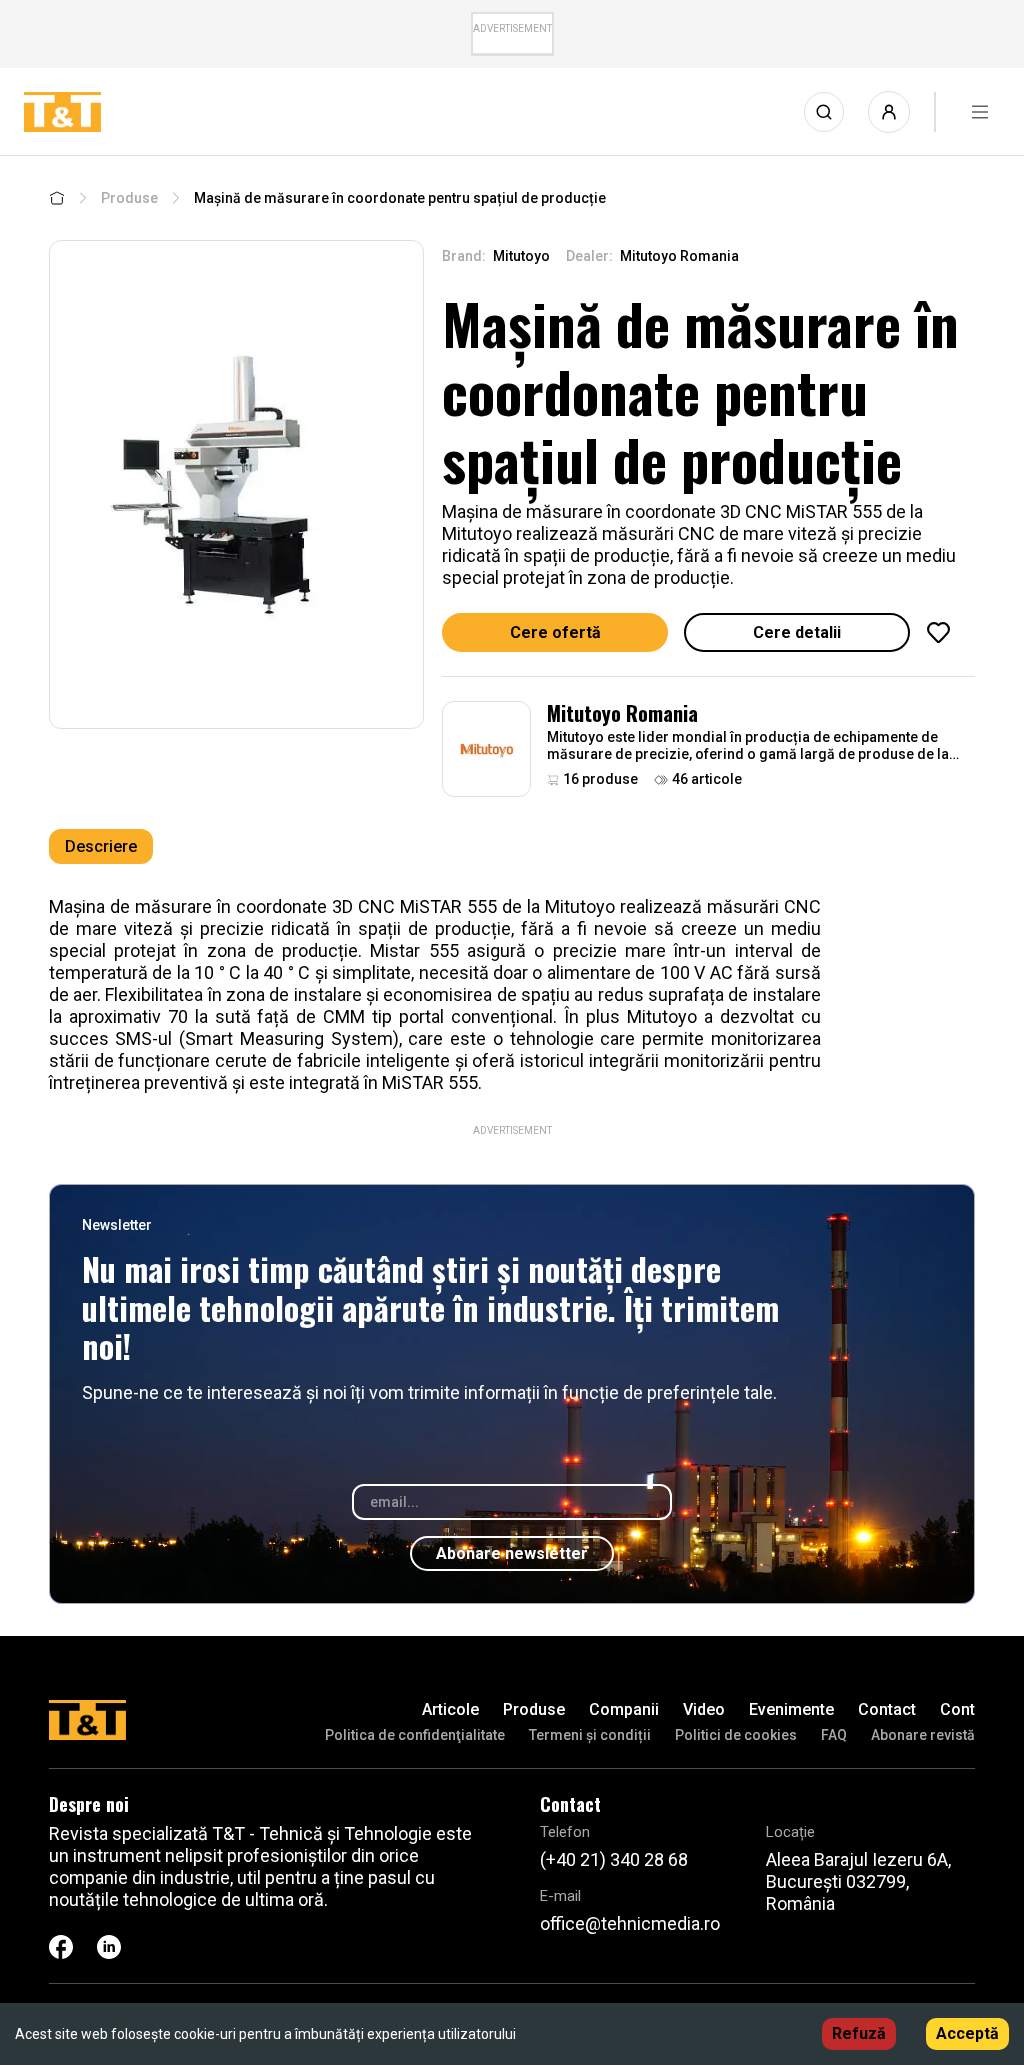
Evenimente (791, 1709)
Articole (450, 1709)
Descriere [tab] (101, 846)
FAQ (834, 1735)
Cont (957, 1709)
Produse (129, 198)
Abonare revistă (923, 1735)
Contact (887, 1709)
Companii (624, 1709)
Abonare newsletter (512, 1553)
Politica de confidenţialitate (415, 1735)
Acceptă (967, 2033)
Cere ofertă (555, 632)
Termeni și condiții (590, 1735)
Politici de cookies (736, 1735)
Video (704, 1709)
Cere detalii (797, 632)
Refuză (859, 2033)
